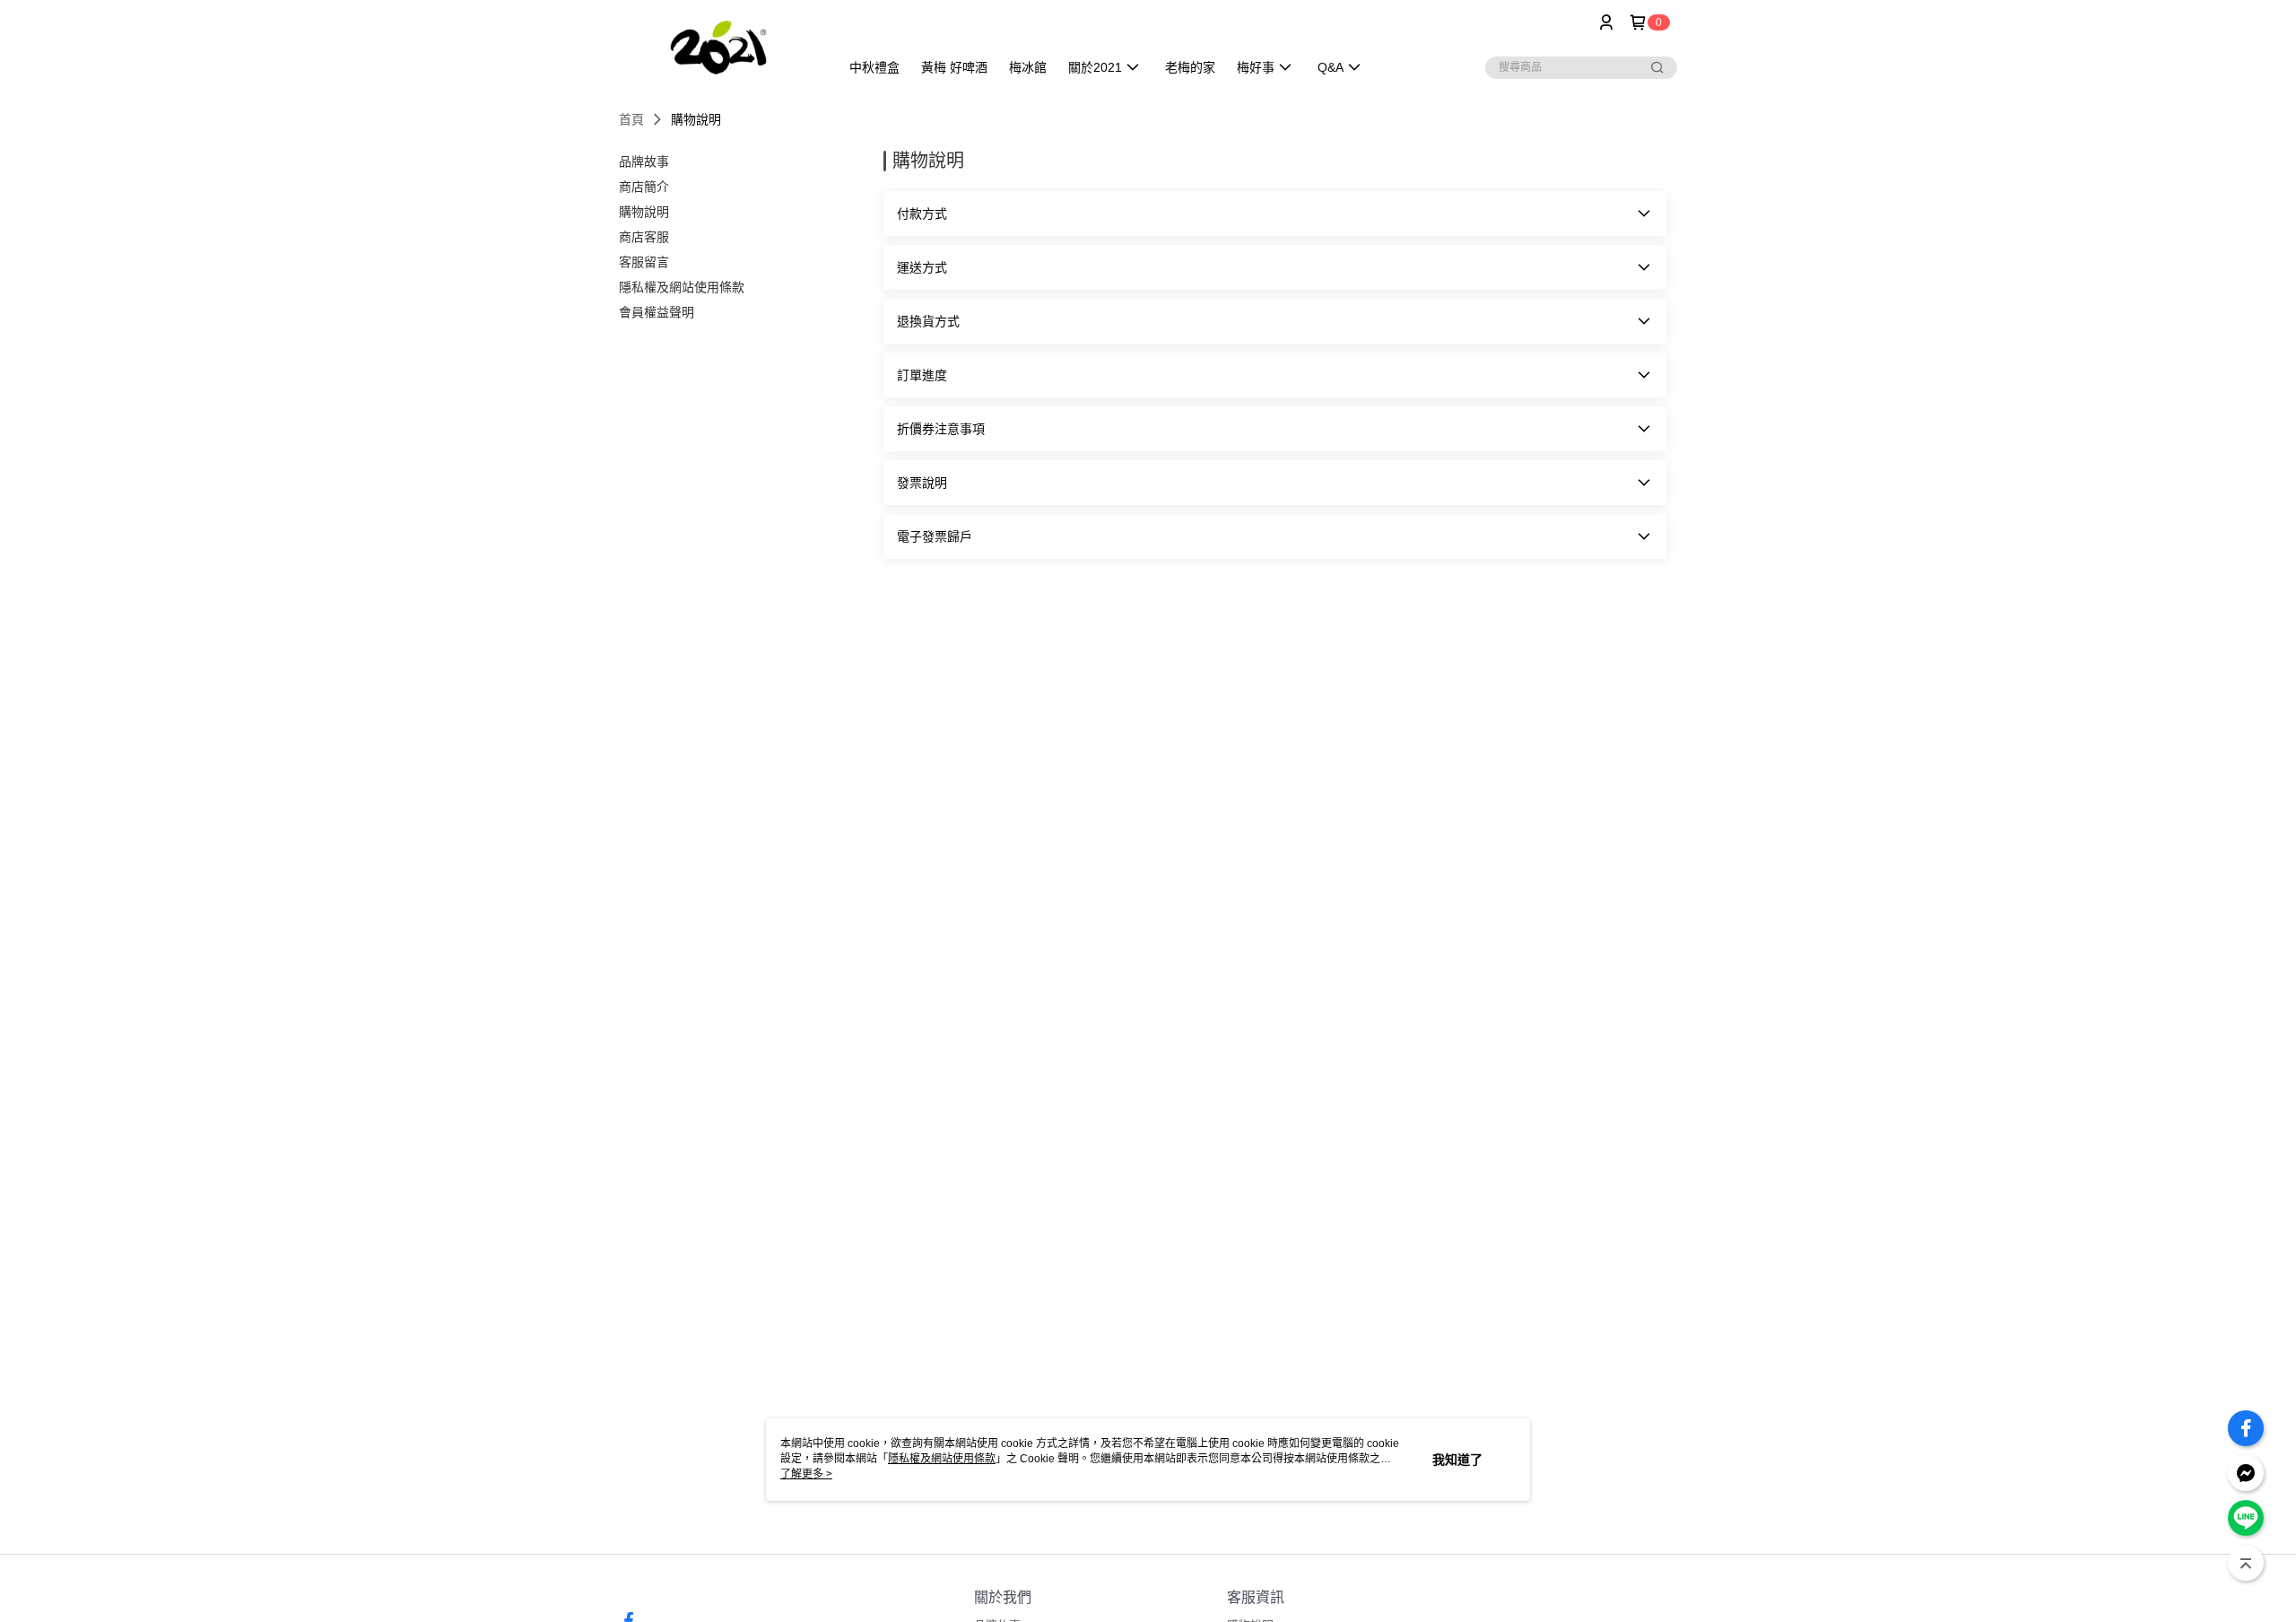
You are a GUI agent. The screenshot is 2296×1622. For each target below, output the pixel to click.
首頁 (631, 119)
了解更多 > (806, 1474)
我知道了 (1457, 1460)
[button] (1275, 214)
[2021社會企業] (718, 47)
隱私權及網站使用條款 (942, 1459)
